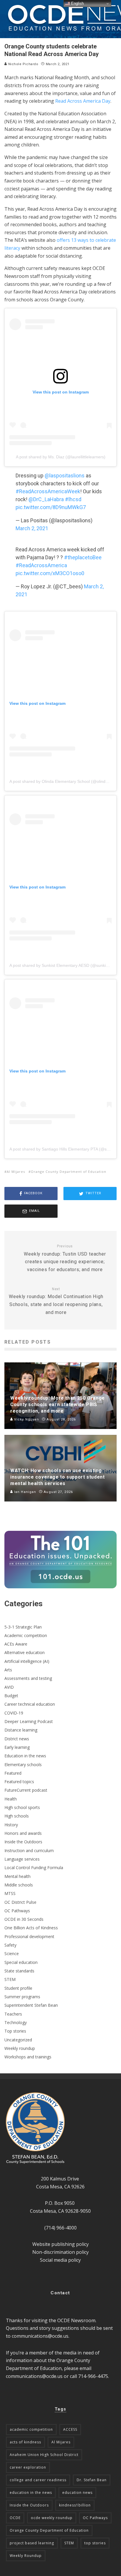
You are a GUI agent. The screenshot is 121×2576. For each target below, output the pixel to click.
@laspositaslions (65, 475)
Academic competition (26, 1635)
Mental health (17, 1876)
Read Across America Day (83, 101)
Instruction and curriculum (29, 1851)
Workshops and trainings (28, 2057)
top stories (95, 2543)
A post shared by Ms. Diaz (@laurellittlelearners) (61, 457)
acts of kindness (25, 2442)
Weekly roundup (20, 2048)
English (77, 3)
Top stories (15, 2031)
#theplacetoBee (83, 557)
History (11, 1825)
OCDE (15, 2518)
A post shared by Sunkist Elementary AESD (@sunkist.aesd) (65, 965)
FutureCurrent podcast (26, 1790)
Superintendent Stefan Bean (31, 2005)
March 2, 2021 (32, 528)
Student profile (18, 1988)
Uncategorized (18, 2040)
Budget (11, 1696)
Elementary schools (23, 1765)
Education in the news (25, 1756)
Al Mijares (16, 1172)
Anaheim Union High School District (44, 2455)
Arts (8, 1670)
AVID (9, 1687)
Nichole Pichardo (23, 64)
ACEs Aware (16, 1644)
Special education (21, 1962)
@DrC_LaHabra (46, 499)
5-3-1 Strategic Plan (23, 1627)
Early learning (17, 1747)
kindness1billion (75, 2505)
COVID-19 (14, 1713)
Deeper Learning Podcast (29, 1721)
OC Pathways (17, 1911)
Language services (22, 1859)
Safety (10, 1945)
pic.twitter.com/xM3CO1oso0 (50, 573)
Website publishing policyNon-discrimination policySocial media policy (60, 2252)
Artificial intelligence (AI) (27, 1661)
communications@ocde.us (40, 2336)
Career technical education (30, 1704)
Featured (13, 1773)
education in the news (31, 2493)
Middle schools (19, 1885)
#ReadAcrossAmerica (41, 565)
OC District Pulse (20, 1902)
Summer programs (22, 1997)
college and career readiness (38, 2480)
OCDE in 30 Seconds (24, 1919)
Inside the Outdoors (23, 1842)
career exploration (28, 2467)
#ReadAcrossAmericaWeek (48, 491)
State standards (19, 1971)
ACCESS (70, 2429)
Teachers (13, 2014)
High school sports (22, 1807)
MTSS (10, 1893)
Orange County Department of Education (69, 1172)
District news (17, 1739)
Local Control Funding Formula (34, 1868)
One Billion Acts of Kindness (31, 1928)
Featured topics (19, 1782)
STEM (10, 1979)
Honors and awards (23, 1833)
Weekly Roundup (26, 2556)
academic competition (31, 2429)
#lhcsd (73, 499)
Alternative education (25, 1652)
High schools (17, 1816)
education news (77, 2493)
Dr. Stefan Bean (92, 2480)
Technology (16, 2022)
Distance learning (21, 1730)
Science (12, 1953)
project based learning (32, 2543)
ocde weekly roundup (52, 2518)
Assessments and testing (28, 1678)
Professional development (29, 1936)
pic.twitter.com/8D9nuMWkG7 (51, 507)
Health (11, 1799)
